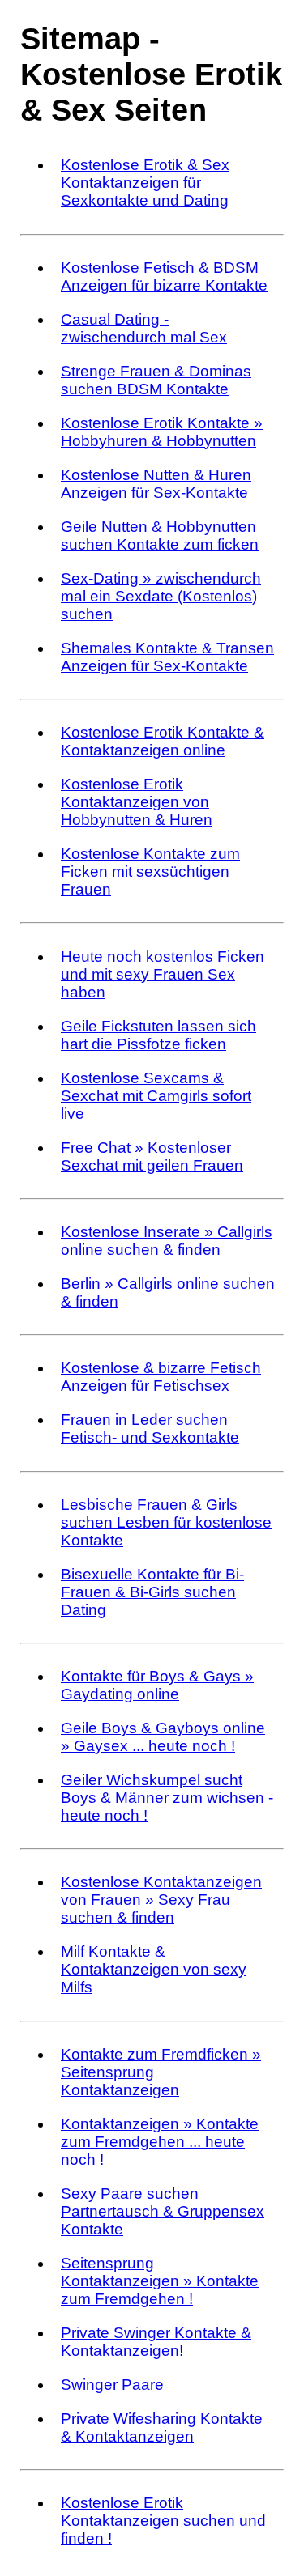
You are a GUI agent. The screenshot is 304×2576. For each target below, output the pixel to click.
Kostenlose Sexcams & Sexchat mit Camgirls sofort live (156, 1096)
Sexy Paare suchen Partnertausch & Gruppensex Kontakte (163, 2211)
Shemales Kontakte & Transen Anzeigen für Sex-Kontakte (167, 657)
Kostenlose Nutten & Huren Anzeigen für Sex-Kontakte (156, 484)
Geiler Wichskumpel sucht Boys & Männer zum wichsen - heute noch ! (167, 1798)
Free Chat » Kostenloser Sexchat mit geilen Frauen (152, 1156)
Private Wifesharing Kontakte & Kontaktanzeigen (162, 2427)
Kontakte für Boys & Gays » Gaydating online (157, 1685)
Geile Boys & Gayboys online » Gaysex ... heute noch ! (163, 1737)
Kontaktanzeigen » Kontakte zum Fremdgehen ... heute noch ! (160, 2142)
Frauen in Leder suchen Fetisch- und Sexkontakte (150, 1428)
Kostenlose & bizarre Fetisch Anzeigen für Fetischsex (161, 1377)
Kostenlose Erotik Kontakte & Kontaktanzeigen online (163, 741)
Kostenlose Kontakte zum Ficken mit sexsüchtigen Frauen (150, 871)
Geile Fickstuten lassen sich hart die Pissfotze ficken (158, 1035)
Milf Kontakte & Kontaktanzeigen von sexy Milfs (154, 1969)
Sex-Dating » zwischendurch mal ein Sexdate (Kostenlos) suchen (161, 596)
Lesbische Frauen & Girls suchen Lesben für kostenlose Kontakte (166, 1522)
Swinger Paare (112, 2385)
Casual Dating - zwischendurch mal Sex (144, 328)
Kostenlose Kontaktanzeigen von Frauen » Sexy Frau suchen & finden (161, 1900)
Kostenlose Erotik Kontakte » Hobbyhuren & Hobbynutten (162, 432)
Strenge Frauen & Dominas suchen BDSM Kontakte (156, 380)
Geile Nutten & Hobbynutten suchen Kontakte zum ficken (160, 536)
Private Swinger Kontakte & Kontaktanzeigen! (156, 2342)
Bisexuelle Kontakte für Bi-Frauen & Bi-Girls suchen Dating (152, 1592)
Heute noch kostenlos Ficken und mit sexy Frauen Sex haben (163, 974)
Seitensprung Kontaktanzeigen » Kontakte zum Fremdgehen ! (160, 2281)
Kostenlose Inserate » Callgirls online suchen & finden (167, 1241)
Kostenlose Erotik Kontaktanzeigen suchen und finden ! (163, 2521)
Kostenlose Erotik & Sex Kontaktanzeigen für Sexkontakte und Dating (145, 183)
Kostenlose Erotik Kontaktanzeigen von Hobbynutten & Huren (137, 802)
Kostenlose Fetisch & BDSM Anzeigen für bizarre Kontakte (164, 276)
